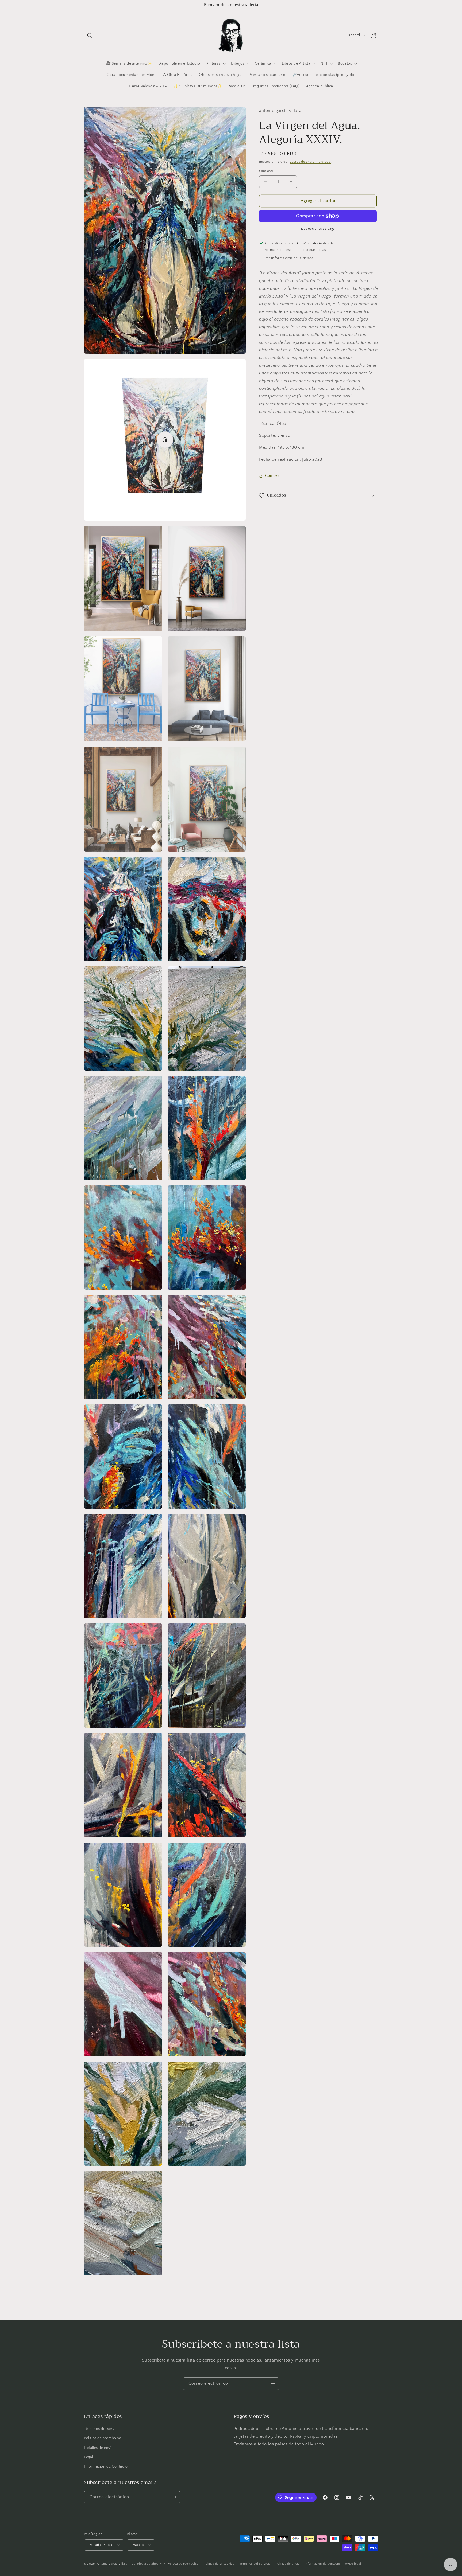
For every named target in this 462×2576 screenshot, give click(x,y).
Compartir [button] (274, 476)
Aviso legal (353, 2564)
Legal (88, 2457)
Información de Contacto (106, 2466)
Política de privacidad (219, 2564)
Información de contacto (322, 2564)
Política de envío (288, 2564)
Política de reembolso (103, 2438)
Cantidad (266, 171)
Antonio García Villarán (113, 2564)
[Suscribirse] (273, 2384)
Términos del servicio (102, 2429)
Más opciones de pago (318, 229)
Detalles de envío (99, 2448)
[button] (90, 36)
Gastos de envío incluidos (310, 162)
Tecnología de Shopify (146, 2564)
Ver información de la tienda (289, 258)
